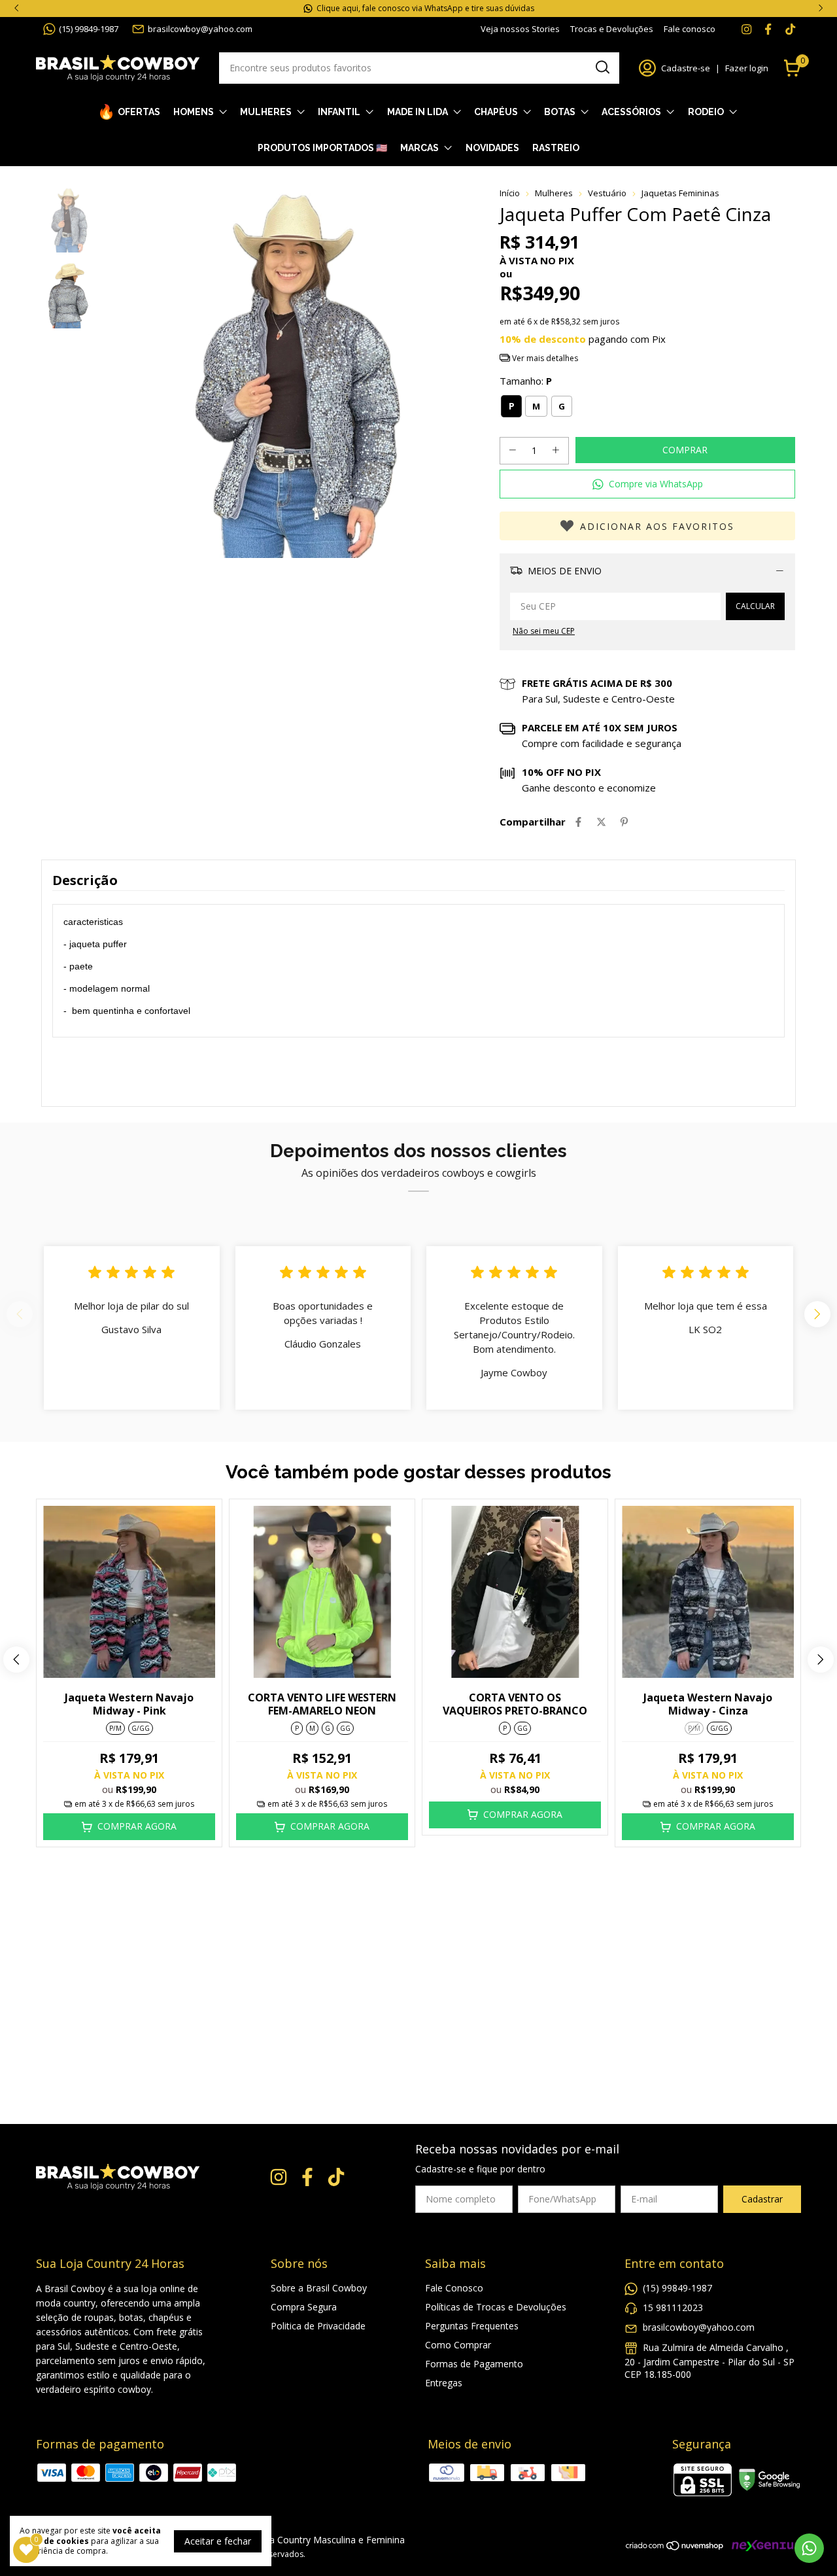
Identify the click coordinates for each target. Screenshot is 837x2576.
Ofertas (139, 112)
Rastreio (556, 148)
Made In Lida (418, 112)
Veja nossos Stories (520, 29)
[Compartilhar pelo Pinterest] (624, 822)
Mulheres (266, 112)
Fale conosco (690, 29)
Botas (560, 112)
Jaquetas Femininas (680, 193)
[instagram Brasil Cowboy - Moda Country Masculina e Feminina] (746, 29)
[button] (647, 484)
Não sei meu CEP (544, 631)
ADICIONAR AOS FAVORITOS (657, 526)
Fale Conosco (454, 2288)
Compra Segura (304, 2307)
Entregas (444, 2383)
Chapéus (496, 112)
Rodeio (706, 112)
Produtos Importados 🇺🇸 (322, 148)
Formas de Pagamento (474, 2364)
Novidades (492, 148)
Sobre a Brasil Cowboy (319, 2288)
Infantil (339, 112)
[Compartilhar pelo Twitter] (601, 822)
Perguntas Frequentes (472, 2326)
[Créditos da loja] (763, 2546)
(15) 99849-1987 (89, 29)
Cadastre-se (686, 68)
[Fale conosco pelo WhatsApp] (809, 2548)
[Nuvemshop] (675, 2548)
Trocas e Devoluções (612, 29)
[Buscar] (602, 67)
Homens (194, 112)
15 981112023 (673, 2307)
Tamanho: (526, 381)
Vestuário (607, 193)
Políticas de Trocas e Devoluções (496, 2307)
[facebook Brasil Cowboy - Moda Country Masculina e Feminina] (768, 29)
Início (510, 193)
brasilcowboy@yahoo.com (200, 29)
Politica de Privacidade (318, 2326)
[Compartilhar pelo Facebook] (578, 822)
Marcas (419, 148)
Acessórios (631, 112)
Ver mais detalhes (544, 358)
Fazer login (747, 68)
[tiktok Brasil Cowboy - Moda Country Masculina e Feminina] (790, 29)
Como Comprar (458, 2345)
